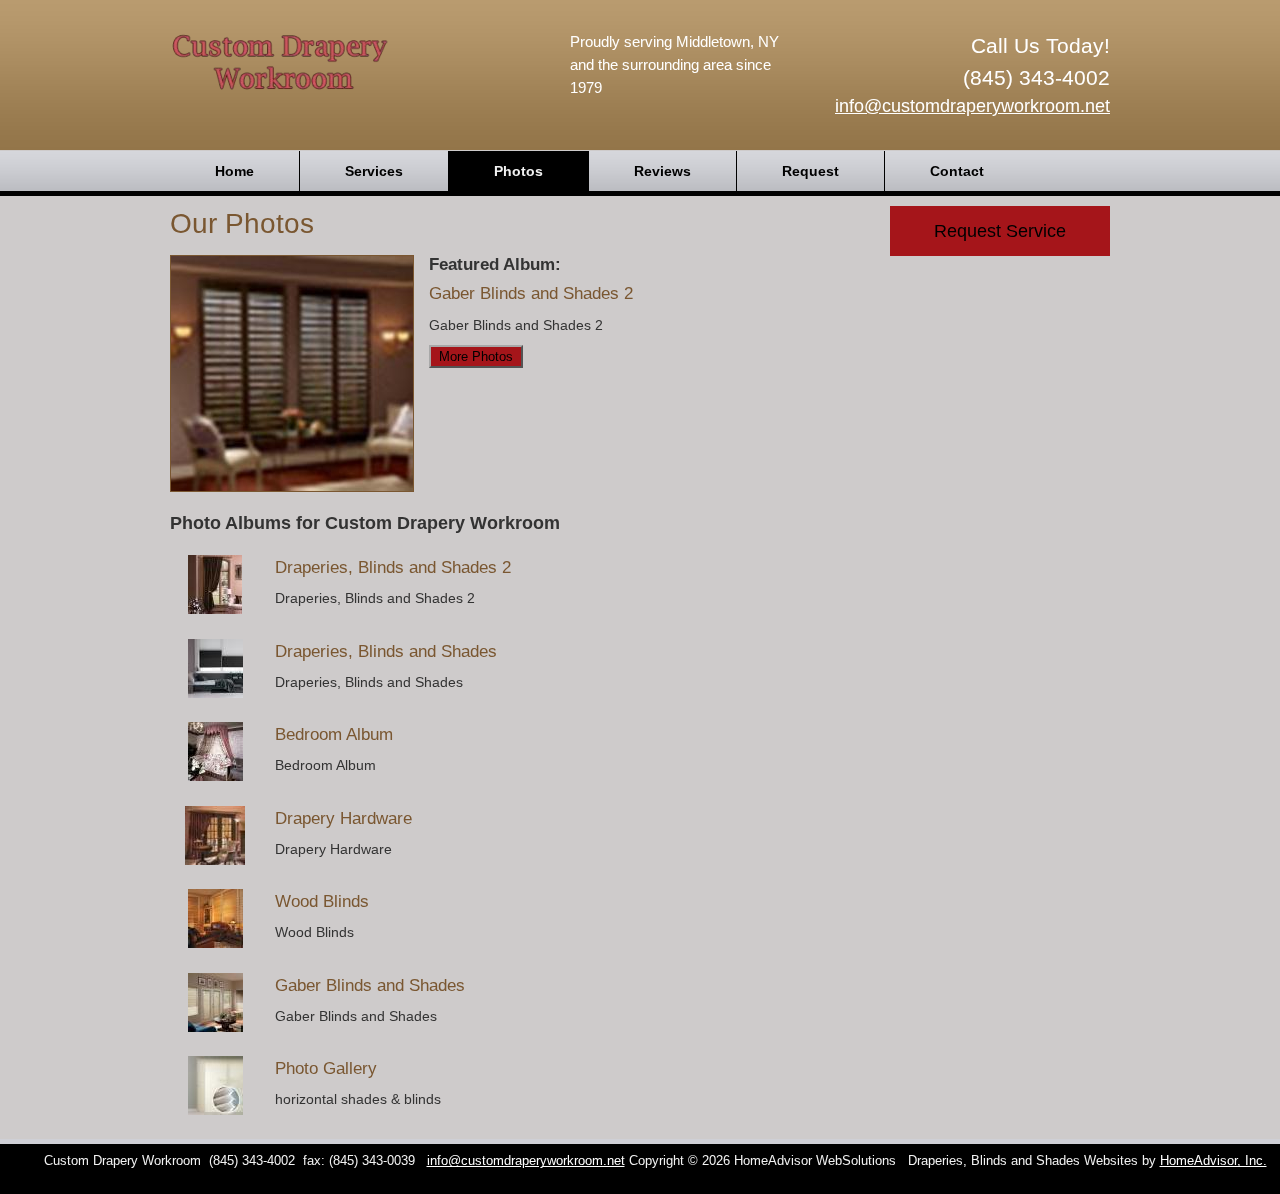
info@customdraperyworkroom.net (972, 106)
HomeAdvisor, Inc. (1213, 1161)
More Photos (476, 356)
